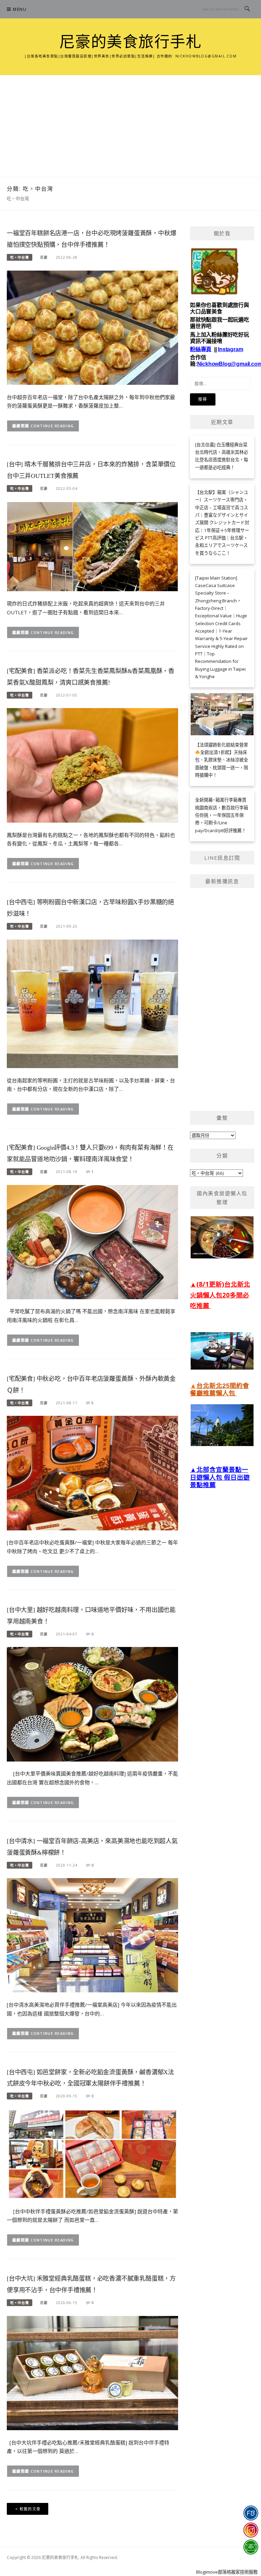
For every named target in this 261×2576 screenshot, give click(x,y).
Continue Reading (52, 426)
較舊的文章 (30, 2509)
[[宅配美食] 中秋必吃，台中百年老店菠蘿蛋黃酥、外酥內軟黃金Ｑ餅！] (92, 1473)
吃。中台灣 (20, 257)
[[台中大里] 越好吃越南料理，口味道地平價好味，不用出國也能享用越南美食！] (92, 1704)
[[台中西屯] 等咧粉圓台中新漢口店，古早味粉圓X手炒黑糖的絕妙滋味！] (92, 1003)
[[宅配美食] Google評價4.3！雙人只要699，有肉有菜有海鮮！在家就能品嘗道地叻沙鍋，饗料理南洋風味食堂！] (92, 1241)
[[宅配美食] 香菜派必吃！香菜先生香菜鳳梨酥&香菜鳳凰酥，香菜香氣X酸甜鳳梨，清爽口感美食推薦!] (92, 765)
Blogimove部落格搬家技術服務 (227, 2572)
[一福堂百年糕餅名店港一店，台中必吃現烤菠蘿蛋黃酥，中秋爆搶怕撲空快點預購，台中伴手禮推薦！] (92, 327)
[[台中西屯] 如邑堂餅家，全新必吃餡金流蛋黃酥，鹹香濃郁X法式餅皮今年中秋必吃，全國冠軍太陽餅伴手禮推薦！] (92, 2154)
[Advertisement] (130, 126)
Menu (20, 9)
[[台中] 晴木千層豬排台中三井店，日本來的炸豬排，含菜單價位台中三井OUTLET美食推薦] (92, 546)
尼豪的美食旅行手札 (131, 42)
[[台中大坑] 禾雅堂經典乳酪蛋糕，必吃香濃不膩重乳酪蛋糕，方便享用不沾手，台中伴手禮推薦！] (92, 2372)
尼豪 (44, 257)
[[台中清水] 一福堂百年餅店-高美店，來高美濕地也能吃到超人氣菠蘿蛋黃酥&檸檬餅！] (92, 1935)
